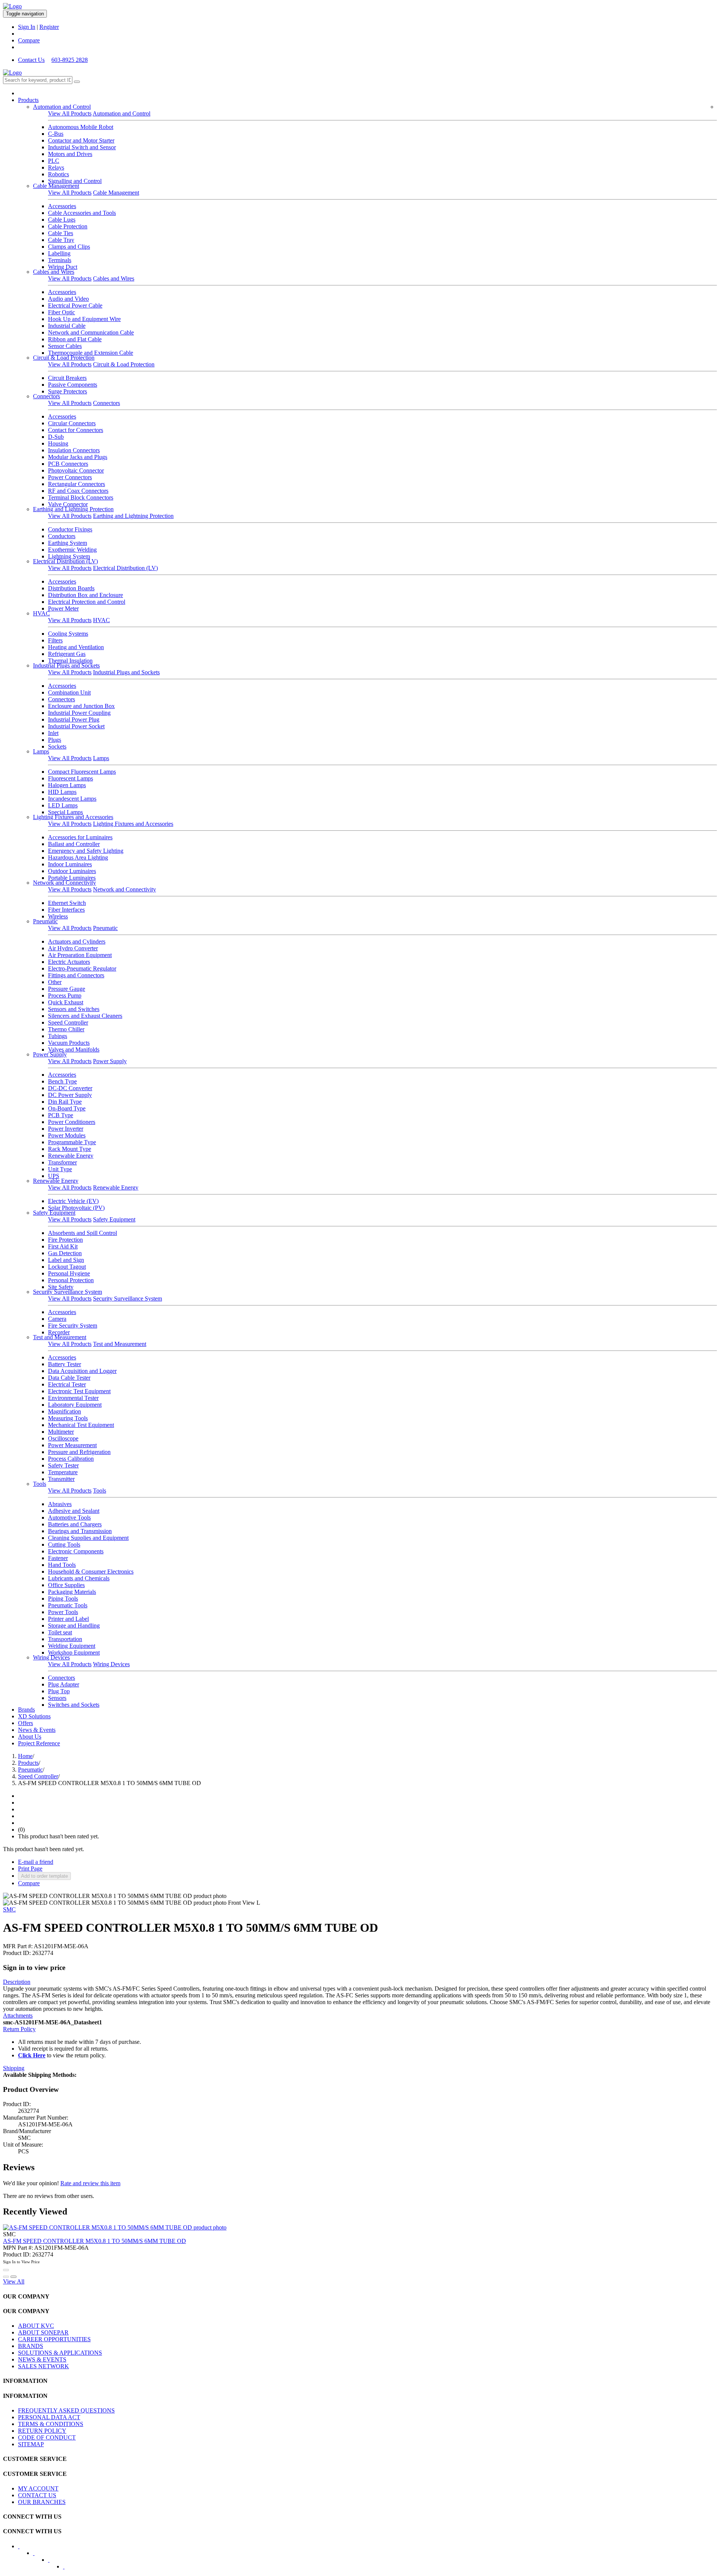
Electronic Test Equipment (79, 1391)
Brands (26, 1710)
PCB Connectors (68, 464)
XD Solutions (34, 1716)
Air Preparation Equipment (80, 955)
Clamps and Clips (69, 247)
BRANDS (31, 2346)
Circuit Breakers (67, 378)
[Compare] (13, 2277)
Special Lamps (65, 812)
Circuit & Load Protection (64, 358)
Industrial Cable (67, 326)
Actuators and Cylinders (77, 941)
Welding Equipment (72, 1646)
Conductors (62, 536)
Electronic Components (76, 1551)
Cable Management (56, 186)
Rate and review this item (90, 2183)
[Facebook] (24, 2549)
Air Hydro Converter (73, 948)
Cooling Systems (68, 634)
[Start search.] (77, 82)
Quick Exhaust (66, 1002)
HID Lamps (62, 792)
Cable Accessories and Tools (82, 213)
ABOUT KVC (36, 2326)
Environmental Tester (73, 1398)
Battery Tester (64, 1364)
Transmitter (61, 1479)
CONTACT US (37, 2495)
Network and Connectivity (64, 883)
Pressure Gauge (67, 989)
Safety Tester (63, 1465)
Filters (55, 640)
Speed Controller (68, 1022)
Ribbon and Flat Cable (75, 339)
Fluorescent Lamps (70, 778)
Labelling (59, 253)
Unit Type (60, 1169)
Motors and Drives (70, 154)
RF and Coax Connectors (78, 491)
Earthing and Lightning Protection (73, 509)
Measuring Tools (68, 1418)
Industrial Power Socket (76, 726)
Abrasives (60, 1504)
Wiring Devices (51, 1657)
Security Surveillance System (67, 1292)
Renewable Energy (71, 1156)
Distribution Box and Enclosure (85, 595)
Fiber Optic (61, 312)
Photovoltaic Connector (76, 470)
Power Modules (67, 1135)
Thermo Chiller (66, 1029)
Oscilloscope (63, 1438)
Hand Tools (62, 1565)
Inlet (53, 733)
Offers (25, 1723)
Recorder (59, 1332)
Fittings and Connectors (76, 975)
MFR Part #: (18, 1946)
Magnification (64, 1411)
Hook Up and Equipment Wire (84, 319)
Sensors (57, 1698)
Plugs (55, 740)
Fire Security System (73, 1326)
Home (25, 1756)
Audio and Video (68, 299)
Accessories (62, 206)
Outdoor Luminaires (72, 871)
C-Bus (56, 134)
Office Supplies (66, 1585)
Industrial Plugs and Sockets (66, 665)
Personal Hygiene (69, 1273)
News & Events (37, 1730)
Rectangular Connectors (76, 484)
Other (55, 982)
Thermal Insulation (70, 661)
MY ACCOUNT (38, 2488)
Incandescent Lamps (72, 799)
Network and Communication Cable (91, 332)
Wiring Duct (63, 267)
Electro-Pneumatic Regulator (82, 968)
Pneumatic (45, 921)
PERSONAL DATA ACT (49, 2417)
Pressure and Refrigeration (79, 1452)
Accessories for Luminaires (80, 837)
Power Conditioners (72, 1122)
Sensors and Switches (74, 1009)
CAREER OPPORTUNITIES (54, 2339)
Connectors (46, 396)
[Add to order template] (6, 2277)
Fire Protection (65, 1240)
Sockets (57, 746)
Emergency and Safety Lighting (86, 851)
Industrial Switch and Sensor (82, 147)
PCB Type (61, 1115)
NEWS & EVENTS (42, 2359)
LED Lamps (63, 805)
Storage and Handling (74, 1626)
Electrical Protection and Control (87, 602)
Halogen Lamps (67, 785)
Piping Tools (63, 1599)
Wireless (58, 916)
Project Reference (39, 1743)
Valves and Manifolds (74, 1049)
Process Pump (65, 995)
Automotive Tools (69, 1518)
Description (17, 1982)
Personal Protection (71, 1280)
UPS (54, 1176)
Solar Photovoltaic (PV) (76, 1208)
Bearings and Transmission (80, 1531)
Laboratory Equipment (75, 1405)
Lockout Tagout (67, 1267)
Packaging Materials (72, 1592)
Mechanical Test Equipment (81, 1425)
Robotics (58, 174)
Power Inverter (66, 1129)
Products (28, 100)
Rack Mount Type (70, 1149)
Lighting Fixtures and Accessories (73, 817)
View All (14, 2281)
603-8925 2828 (70, 60)
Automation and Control (62, 107)
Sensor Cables (65, 346)
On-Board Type (67, 1108)
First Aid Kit (63, 1246)
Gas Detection (65, 1253)
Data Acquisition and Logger (82, 1371)
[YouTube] (54, 2562)
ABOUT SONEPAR (43, 2332)
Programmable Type (72, 1142)
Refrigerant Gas (67, 654)
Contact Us (31, 60)
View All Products (70, 113)
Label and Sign (66, 1260)
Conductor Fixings (70, 529)
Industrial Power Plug (74, 719)
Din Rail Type (65, 1102)
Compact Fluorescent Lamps (82, 772)
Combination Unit (69, 692)
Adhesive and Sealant (74, 1511)
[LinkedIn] (39, 2555)
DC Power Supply (70, 1095)
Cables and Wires (54, 272)
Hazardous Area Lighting (78, 857)
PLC (54, 161)
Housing (58, 443)
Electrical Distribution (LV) (65, 561)
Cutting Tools (64, 1545)
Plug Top (59, 1691)
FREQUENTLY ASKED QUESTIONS (66, 2410)
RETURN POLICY (42, 2431)
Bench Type (62, 1081)
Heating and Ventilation (76, 647)
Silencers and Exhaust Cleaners (85, 1016)
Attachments (18, 2016)
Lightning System (69, 556)
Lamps (41, 751)
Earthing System (67, 543)
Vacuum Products (69, 1043)
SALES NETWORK (43, 2366)
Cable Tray (61, 240)
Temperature (63, 1472)
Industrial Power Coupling (79, 713)
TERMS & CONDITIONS (51, 2424)
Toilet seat (60, 1632)
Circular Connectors (72, 423)
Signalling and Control (75, 181)
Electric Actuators (69, 962)
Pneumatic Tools (68, 1605)
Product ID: (17, 1953)
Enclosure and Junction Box (81, 706)
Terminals (60, 260)
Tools (40, 1484)
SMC (9, 1909)
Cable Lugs (62, 220)
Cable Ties (61, 233)
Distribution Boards (71, 588)
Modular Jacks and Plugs (78, 457)
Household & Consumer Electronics (91, 1572)
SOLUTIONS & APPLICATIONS (60, 2353)
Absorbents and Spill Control (82, 1233)
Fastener (58, 1558)
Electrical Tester (67, 1384)
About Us (30, 1737)
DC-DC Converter (70, 1088)
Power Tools (63, 1612)
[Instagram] (69, 2569)
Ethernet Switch (67, 903)
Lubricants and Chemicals (79, 1578)
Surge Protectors (67, 391)
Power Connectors (70, 477)
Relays (56, 167)
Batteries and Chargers (75, 1524)
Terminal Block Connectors (81, 497)
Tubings (58, 1036)
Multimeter (61, 1432)
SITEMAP (31, 2444)
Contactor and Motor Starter (81, 140)
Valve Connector (68, 504)
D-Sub (56, 437)
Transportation (65, 1639)
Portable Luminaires (72, 878)
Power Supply (50, 1054)
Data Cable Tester (69, 1378)
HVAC (41, 613)
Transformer (62, 1162)
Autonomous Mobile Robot (81, 127)
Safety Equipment (54, 1213)
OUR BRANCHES (42, 2502)
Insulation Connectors (74, 450)
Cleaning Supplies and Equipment (88, 1538)
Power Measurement (72, 1445)
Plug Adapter (64, 1684)
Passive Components (73, 385)
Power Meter (63, 608)
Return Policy (19, 2029)
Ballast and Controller (74, 844)
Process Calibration (71, 1459)
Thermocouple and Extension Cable (91, 353)
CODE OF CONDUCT (47, 2437)
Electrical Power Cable (75, 305)
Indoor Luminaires (70, 864)
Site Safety (61, 1287)
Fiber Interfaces (66, 910)
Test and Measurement (60, 1337)
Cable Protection (68, 226)
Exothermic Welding (72, 550)
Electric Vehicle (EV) (73, 1201)
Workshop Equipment (74, 1653)
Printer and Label (68, 1619)
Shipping (14, 2068)
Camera (57, 1319)
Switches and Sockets (74, 1705)
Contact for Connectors (76, 430)
